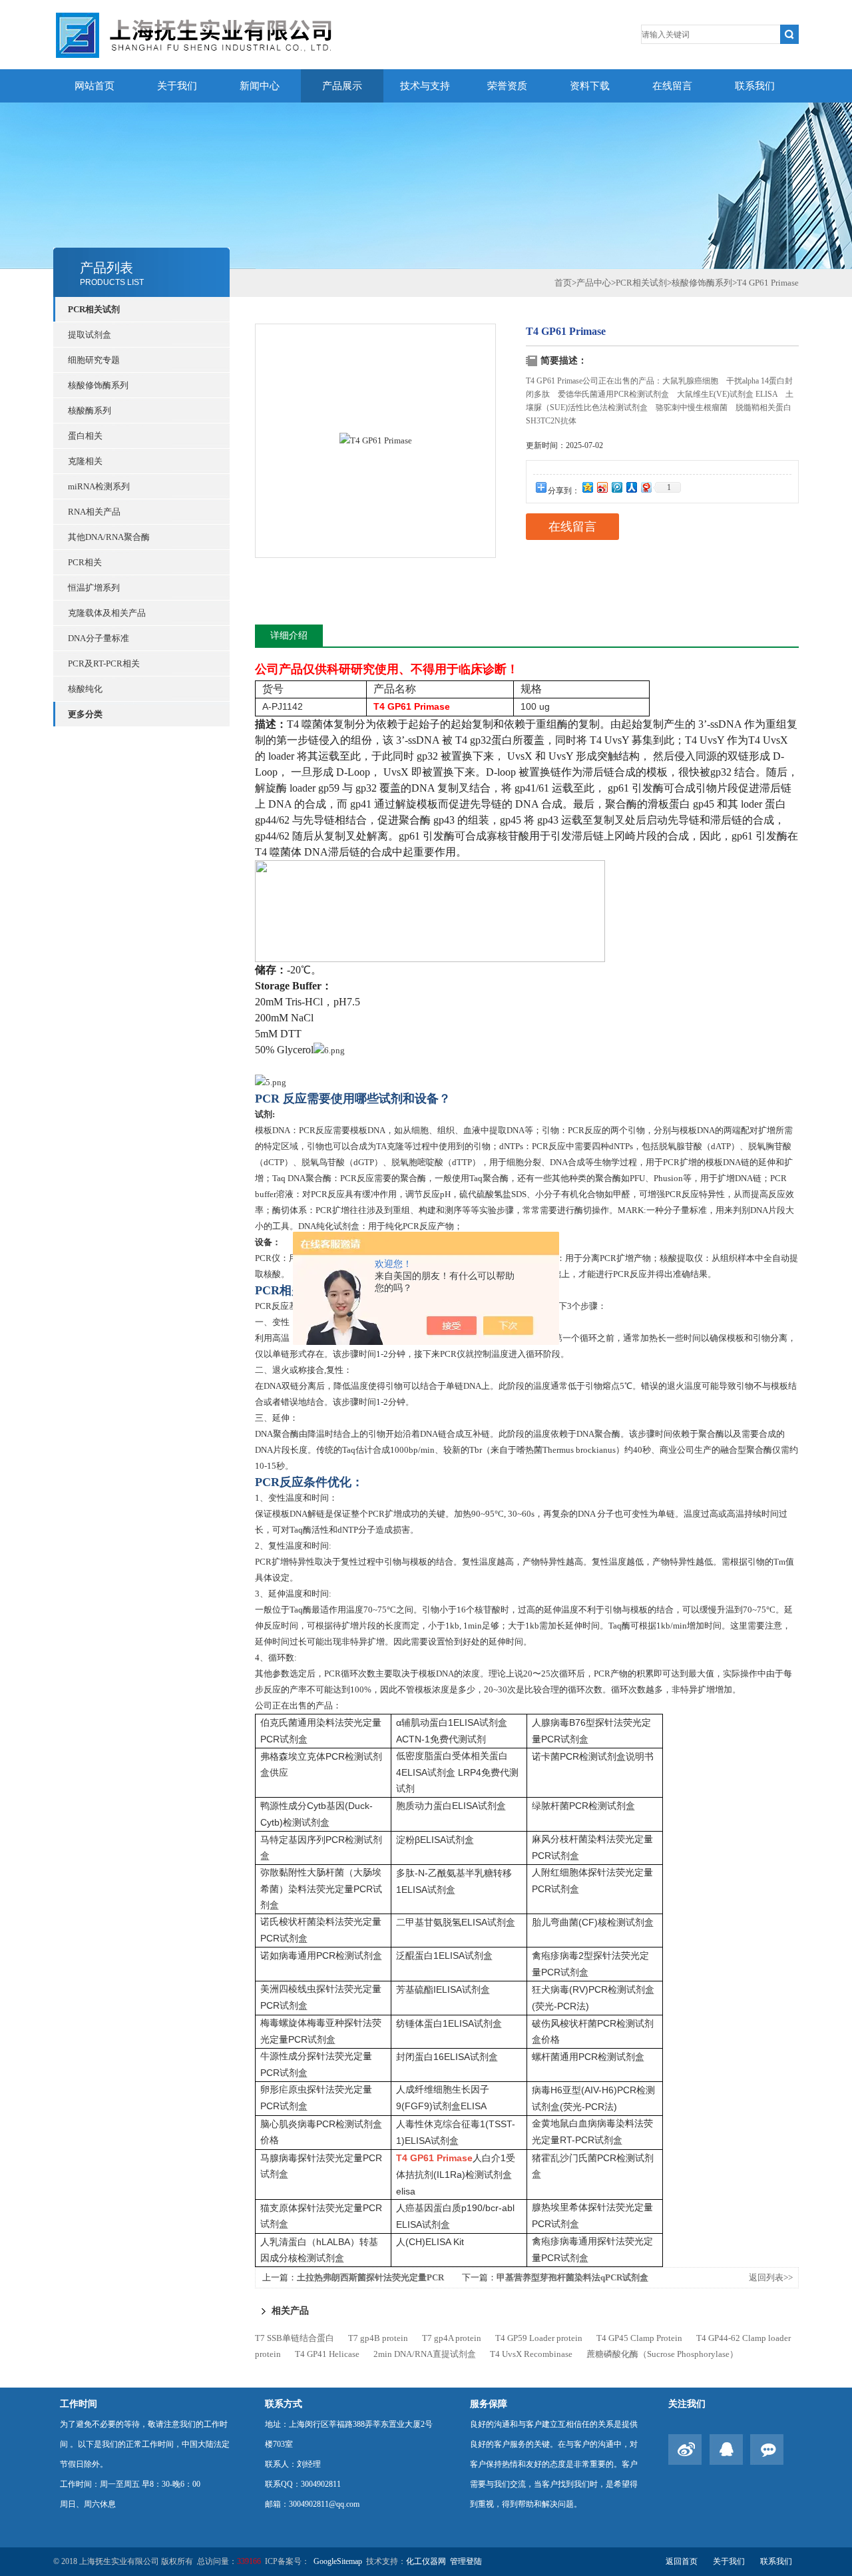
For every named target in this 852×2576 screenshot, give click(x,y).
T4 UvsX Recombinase (531, 2354)
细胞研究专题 (94, 360)
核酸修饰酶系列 (98, 385)
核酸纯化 (85, 689)
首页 (563, 283)
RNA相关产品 (94, 512)
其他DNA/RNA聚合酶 (109, 537)
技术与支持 (425, 86)
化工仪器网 (426, 2561)
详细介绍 (289, 636)
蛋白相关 (85, 436)
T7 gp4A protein (452, 2338)
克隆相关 (85, 461)
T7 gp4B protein (378, 2338)
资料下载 (590, 86)
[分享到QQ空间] (587, 487)
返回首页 (682, 2561)
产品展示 (342, 86)
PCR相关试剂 (94, 309)
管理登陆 (466, 2561)
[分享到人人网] (631, 487)
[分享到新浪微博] (602, 487)
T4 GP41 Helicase (327, 2354)
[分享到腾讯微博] (616, 487)
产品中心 (594, 283)
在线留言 (672, 86)
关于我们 (177, 86)
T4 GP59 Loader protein (539, 2338)
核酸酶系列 (90, 410)
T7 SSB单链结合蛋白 (295, 2338)
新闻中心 (260, 86)
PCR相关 (85, 562)
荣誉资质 (507, 86)
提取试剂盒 (90, 335)
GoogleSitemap (338, 2561)
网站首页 (95, 86)
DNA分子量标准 (99, 638)
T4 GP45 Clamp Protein (639, 2338)
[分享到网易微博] (646, 487)
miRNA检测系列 (99, 486)
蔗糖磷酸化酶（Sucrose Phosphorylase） (662, 2354)
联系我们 (755, 86)
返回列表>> (771, 2277)
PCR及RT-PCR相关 (104, 663)
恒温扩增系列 (94, 588)
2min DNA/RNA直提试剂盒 (425, 2354)
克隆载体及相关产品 (107, 613)
